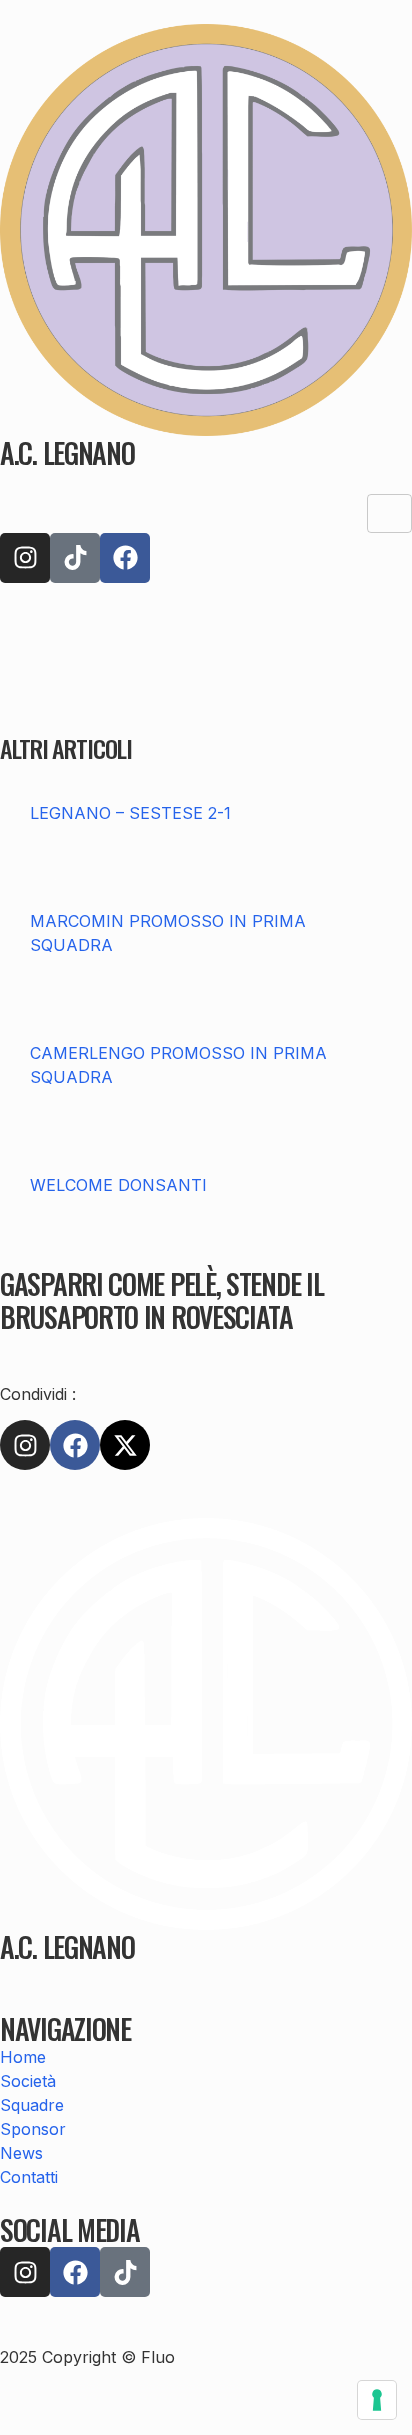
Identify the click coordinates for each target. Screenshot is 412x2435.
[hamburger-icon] (389, 513)
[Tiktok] (75, 558)
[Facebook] (125, 558)
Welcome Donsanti (118, 1185)
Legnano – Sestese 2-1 (130, 813)
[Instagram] (25, 558)
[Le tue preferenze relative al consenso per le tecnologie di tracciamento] (377, 2400)
